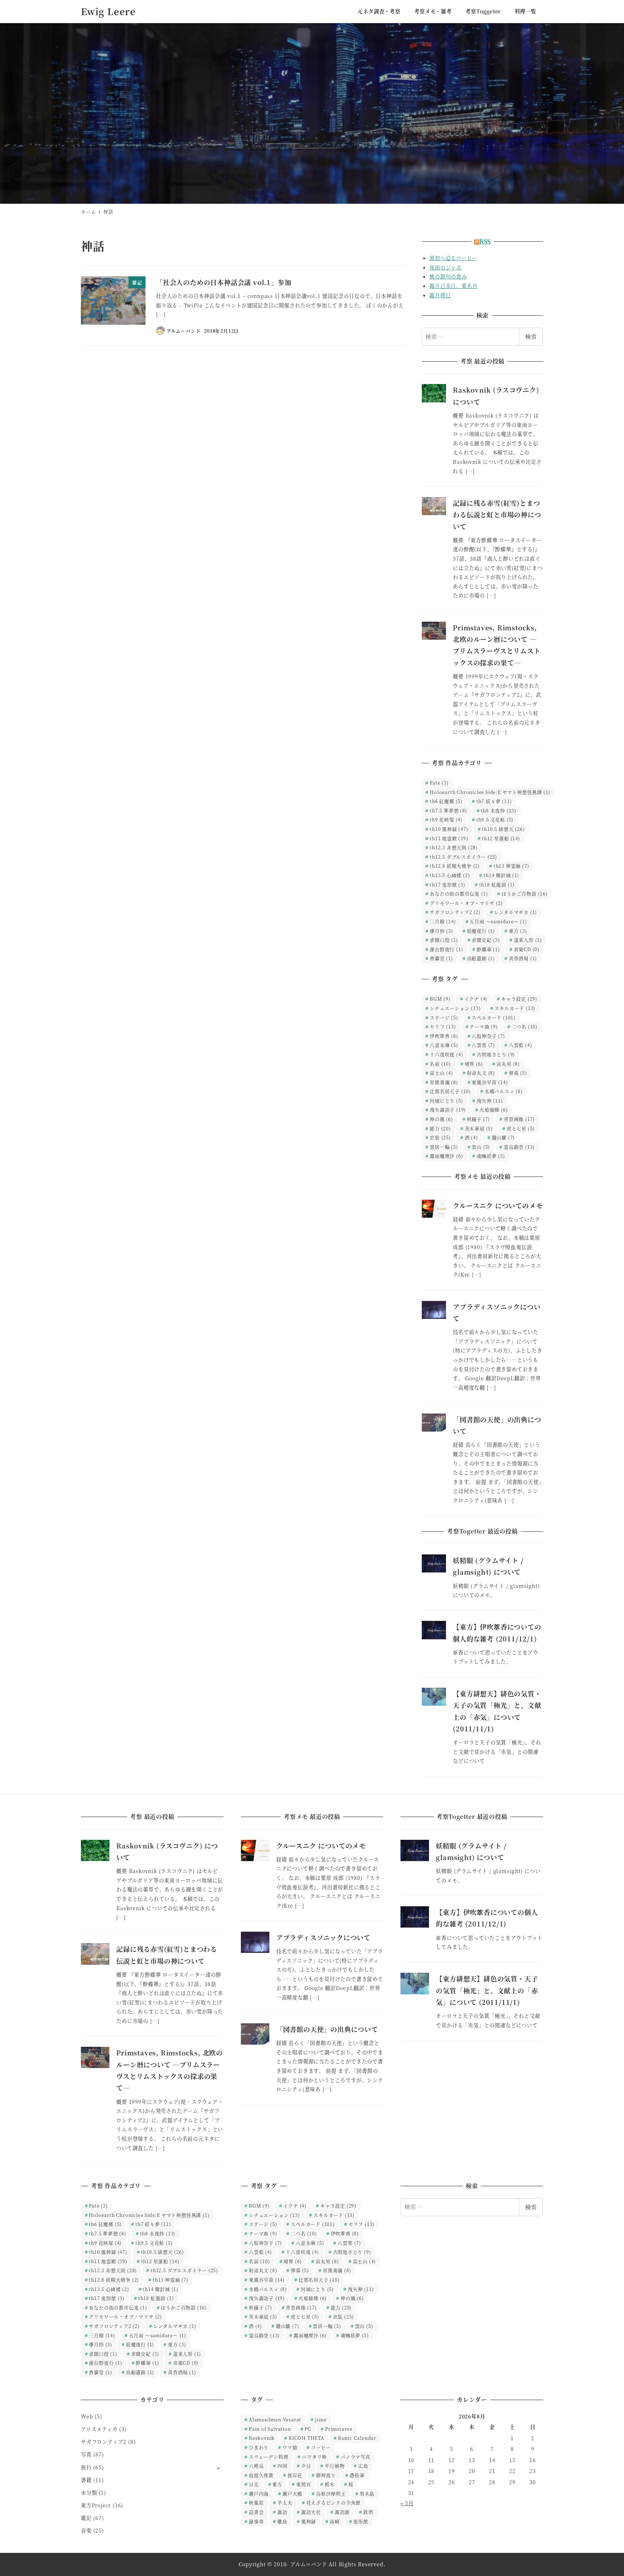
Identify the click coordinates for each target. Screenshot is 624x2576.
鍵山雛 (504, 1137)
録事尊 (256, 2521)
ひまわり (259, 2447)
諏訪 (282, 2512)
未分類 (89, 2493)
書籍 (86, 2480)
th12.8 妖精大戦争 (455, 866)
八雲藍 (521, 1045)
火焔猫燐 (494, 1110)
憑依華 (357, 2475)
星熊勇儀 (444, 1082)
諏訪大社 (311, 2512)
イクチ (476, 999)
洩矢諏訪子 (448, 1110)
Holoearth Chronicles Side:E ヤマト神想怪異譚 (490, 792)
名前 (440, 1064)
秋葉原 (256, 2502)
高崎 (335, 2521)
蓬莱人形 (528, 940)
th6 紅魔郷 (446, 801)
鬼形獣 (361, 2521)
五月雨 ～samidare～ (498, 921)
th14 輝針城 (501, 875)
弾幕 (518, 1073)
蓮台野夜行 (446, 949)
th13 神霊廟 (512, 866)
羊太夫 (285, 2502)
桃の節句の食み (448, 276)
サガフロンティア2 (455, 912)
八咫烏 (256, 2466)
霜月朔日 (440, 295)
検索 (531, 336)
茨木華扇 (479, 1128)
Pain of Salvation (270, 2429)
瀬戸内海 (259, 2493)
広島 (363, 2466)
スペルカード (494, 1017)
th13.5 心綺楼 (450, 875)
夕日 (306, 2466)
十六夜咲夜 (446, 1054)
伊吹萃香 (444, 1036)
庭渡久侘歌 (261, 2475)
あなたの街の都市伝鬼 (459, 894)
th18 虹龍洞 (497, 884)
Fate (439, 783)
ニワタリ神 (314, 2457)
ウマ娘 (290, 2447)
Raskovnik (262, 2438)
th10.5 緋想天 (503, 829)
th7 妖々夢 (494, 801)
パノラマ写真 (356, 2457)
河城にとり (446, 1101)
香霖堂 (441, 958)
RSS (485, 241)
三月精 (443, 921)
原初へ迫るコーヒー (453, 258)
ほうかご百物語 (525, 894)
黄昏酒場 (523, 958)
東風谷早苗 (490, 1082)
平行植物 (335, 2466)
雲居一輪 (444, 1147)
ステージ (444, 1017)
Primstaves (339, 2429)
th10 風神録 (449, 829)
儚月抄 (441, 931)
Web (87, 2416)
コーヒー (321, 2447)
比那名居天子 (450, 1091)
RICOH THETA (306, 2438)
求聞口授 (444, 940)
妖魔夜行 (481, 931)
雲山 (481, 1147)
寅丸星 (508, 1064)
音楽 (86, 2530)
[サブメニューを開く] (218, 2468)
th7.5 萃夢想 (448, 810)
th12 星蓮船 (501, 838)
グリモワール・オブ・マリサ (466, 903)
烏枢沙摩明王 (331, 2493)
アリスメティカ (99, 2429)
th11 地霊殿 (449, 838)
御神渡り (326, 2475)
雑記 (86, 2518)
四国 (282, 2466)
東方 (518, 931)
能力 (440, 1128)
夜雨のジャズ (445, 267)
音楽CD (527, 949)
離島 (282, 2521)
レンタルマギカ (515, 912)
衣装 (440, 1137)
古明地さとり (496, 1054)
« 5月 (407, 2503)
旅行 (86, 2467)
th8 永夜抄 (499, 810)
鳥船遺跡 (481, 958)
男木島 (367, 2493)
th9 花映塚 (446, 819)
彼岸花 (295, 2475)
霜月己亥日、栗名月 (453, 286)
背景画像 (519, 1119)
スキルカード (515, 1008)
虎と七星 (521, 1128)
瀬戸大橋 (292, 2493)
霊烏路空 (519, 1147)
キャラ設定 (519, 999)
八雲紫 (483, 1045)
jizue (321, 2419)
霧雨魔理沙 (446, 1156)
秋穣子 (479, 1119)
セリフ (443, 1026)
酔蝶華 (488, 949)
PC (308, 2429)
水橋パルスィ (504, 1091)
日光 (254, 2484)
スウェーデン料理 (268, 2457)
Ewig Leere (108, 11)
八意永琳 (444, 1045)
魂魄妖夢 (491, 1156)
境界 (474, 1064)
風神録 (309, 2521)
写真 (86, 2454)
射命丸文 (481, 1073)
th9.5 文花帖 (495, 819)
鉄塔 (368, 2512)
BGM (440, 999)
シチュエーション (455, 1008)
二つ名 (525, 1026)
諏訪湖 (342, 2512)
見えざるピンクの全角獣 (334, 2502)
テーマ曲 (484, 1026)
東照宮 (304, 2484)
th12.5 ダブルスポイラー (463, 857)
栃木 (330, 2484)
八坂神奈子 (488, 1036)
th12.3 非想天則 (454, 847)
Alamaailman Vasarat (275, 2419)
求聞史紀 (486, 940)
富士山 (441, 1073)
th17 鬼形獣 (448, 884)
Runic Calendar (357, 2438)
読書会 (256, 2512)
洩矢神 (490, 1101)
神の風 (441, 1119)
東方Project (96, 2505)
